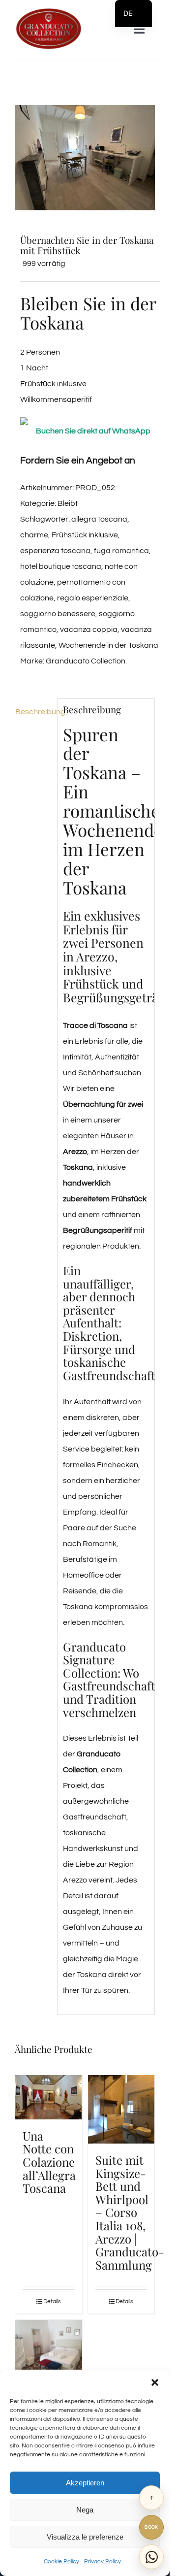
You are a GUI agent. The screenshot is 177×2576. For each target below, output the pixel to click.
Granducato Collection (86, 661)
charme (34, 535)
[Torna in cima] (151, 2498)
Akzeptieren (85, 2483)
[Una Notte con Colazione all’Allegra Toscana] (49, 2097)
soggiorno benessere (58, 614)
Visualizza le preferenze (85, 2537)
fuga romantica (121, 551)
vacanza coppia (89, 629)
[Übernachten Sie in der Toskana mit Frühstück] (85, 158)
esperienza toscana (55, 551)
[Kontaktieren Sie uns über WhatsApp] (151, 2557)
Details (52, 2301)
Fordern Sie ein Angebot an (78, 461)
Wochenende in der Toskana (108, 645)
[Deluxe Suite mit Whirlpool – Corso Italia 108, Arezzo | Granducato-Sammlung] (49, 2345)
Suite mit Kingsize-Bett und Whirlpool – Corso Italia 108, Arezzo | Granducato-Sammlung (130, 2212)
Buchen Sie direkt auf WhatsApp (93, 431)
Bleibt (68, 503)
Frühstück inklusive (85, 535)
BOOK (151, 2527)
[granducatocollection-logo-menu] (48, 11)
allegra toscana (99, 519)
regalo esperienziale (93, 598)
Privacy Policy (103, 2561)
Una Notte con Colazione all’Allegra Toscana (49, 2162)
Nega (85, 2510)
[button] (155, 2382)
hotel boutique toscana (61, 566)
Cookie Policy (61, 2561)
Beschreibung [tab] (33, 712)
